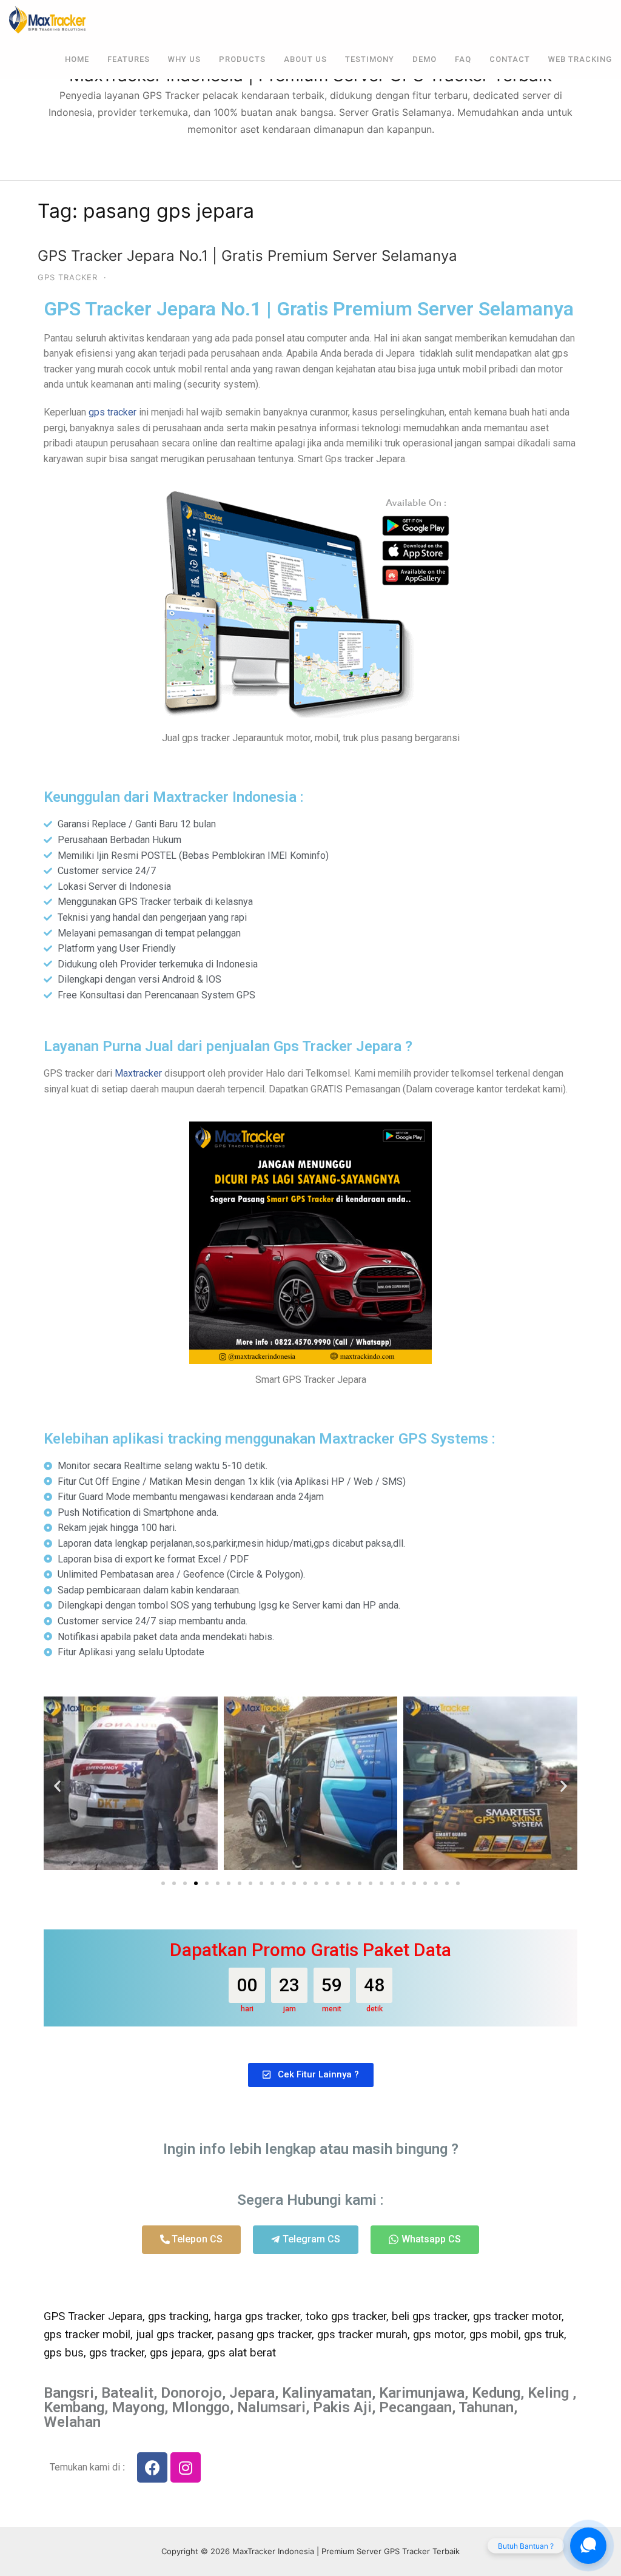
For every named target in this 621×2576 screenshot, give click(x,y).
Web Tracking (580, 59)
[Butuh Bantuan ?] (588, 2546)
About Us (305, 59)
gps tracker (112, 412)
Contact (510, 59)
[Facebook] (152, 2467)
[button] (57, 1785)
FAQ (463, 59)
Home (77, 59)
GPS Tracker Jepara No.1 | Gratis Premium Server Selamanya (247, 256)
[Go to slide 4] (196, 1883)
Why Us (184, 59)
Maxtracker (138, 1073)
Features (129, 59)
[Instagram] (186, 2467)
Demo (425, 59)
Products (242, 59)
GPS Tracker (68, 277)
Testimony (370, 59)
